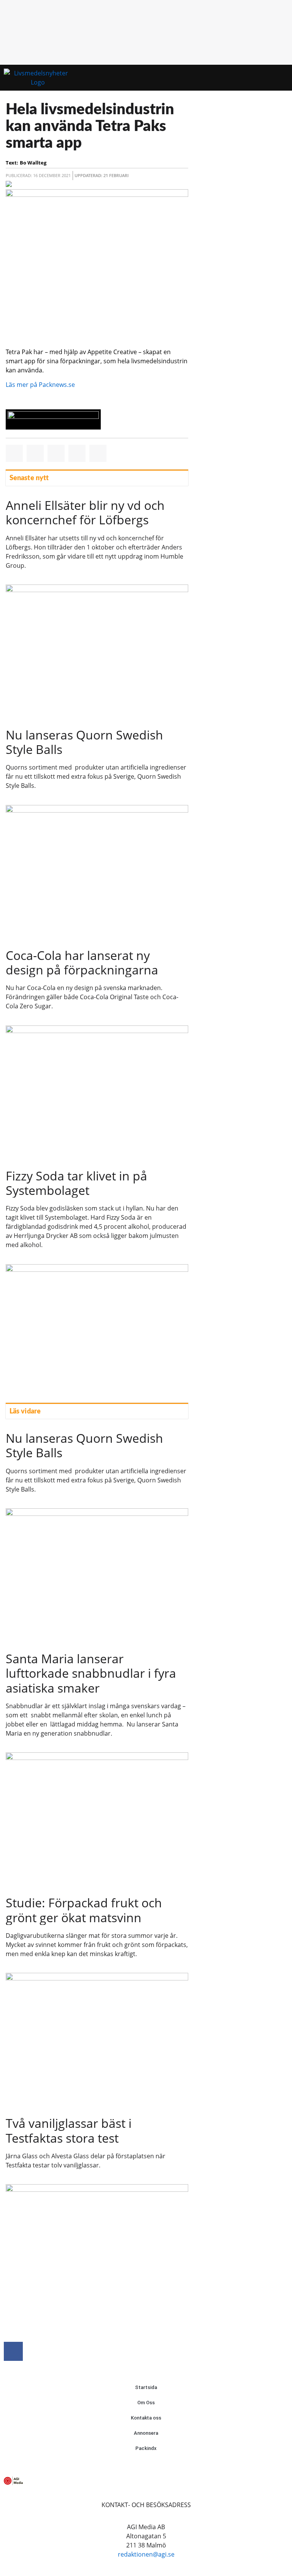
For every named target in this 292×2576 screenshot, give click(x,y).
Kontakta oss (146, 2418)
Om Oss (146, 2403)
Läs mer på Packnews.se (40, 385)
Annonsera (146, 2433)
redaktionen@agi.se (146, 2554)
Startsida (146, 2387)
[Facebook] (13, 2351)
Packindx (146, 2448)
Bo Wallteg (33, 163)
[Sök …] (280, 78)
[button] (266, 78)
